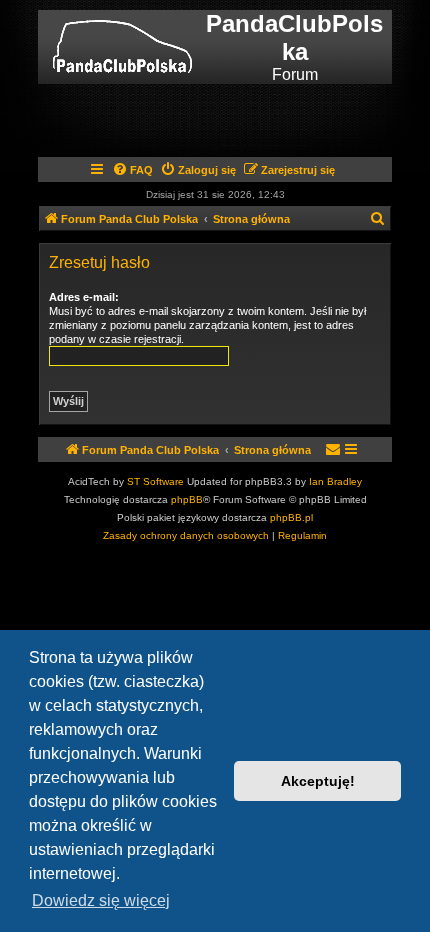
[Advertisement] (236, 119)
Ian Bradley (335, 481)
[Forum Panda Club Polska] (122, 46)
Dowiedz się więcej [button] (101, 900)
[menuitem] (132, 170)
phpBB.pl (291, 517)
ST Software (155, 481)
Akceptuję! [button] (318, 781)
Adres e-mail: (84, 297)
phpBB (187, 499)
